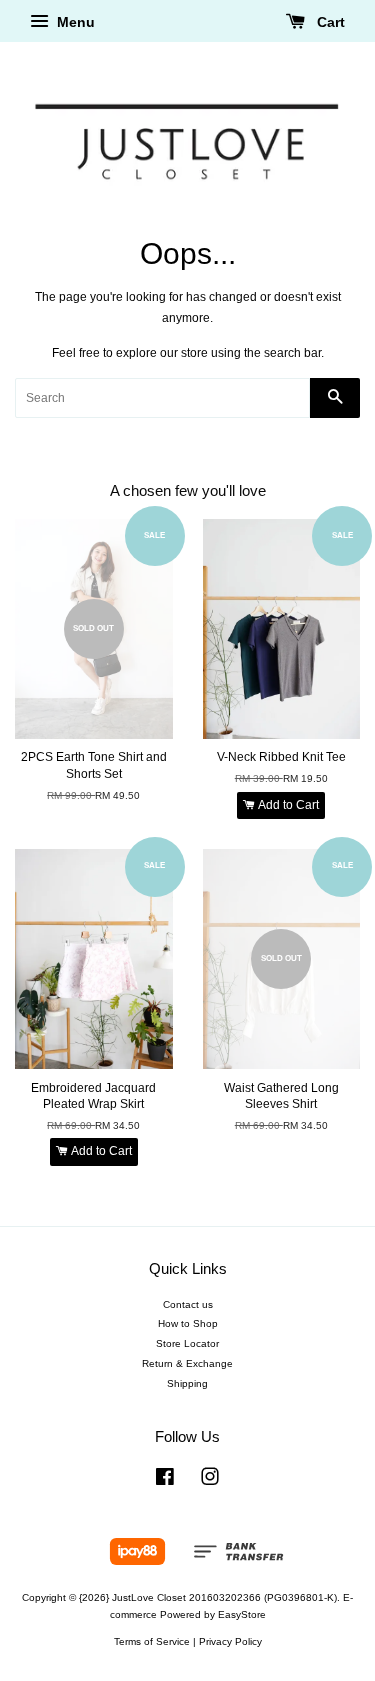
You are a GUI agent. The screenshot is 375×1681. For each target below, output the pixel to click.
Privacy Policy (230, 1641)
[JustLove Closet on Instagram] (210, 1481)
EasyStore (242, 1614)
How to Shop (188, 1323)
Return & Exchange (187, 1363)
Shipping (187, 1383)
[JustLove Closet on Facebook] (165, 1481)
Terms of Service (152, 1641)
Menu (74, 22)
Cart (329, 22)
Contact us (188, 1304)
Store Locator (187, 1343)
